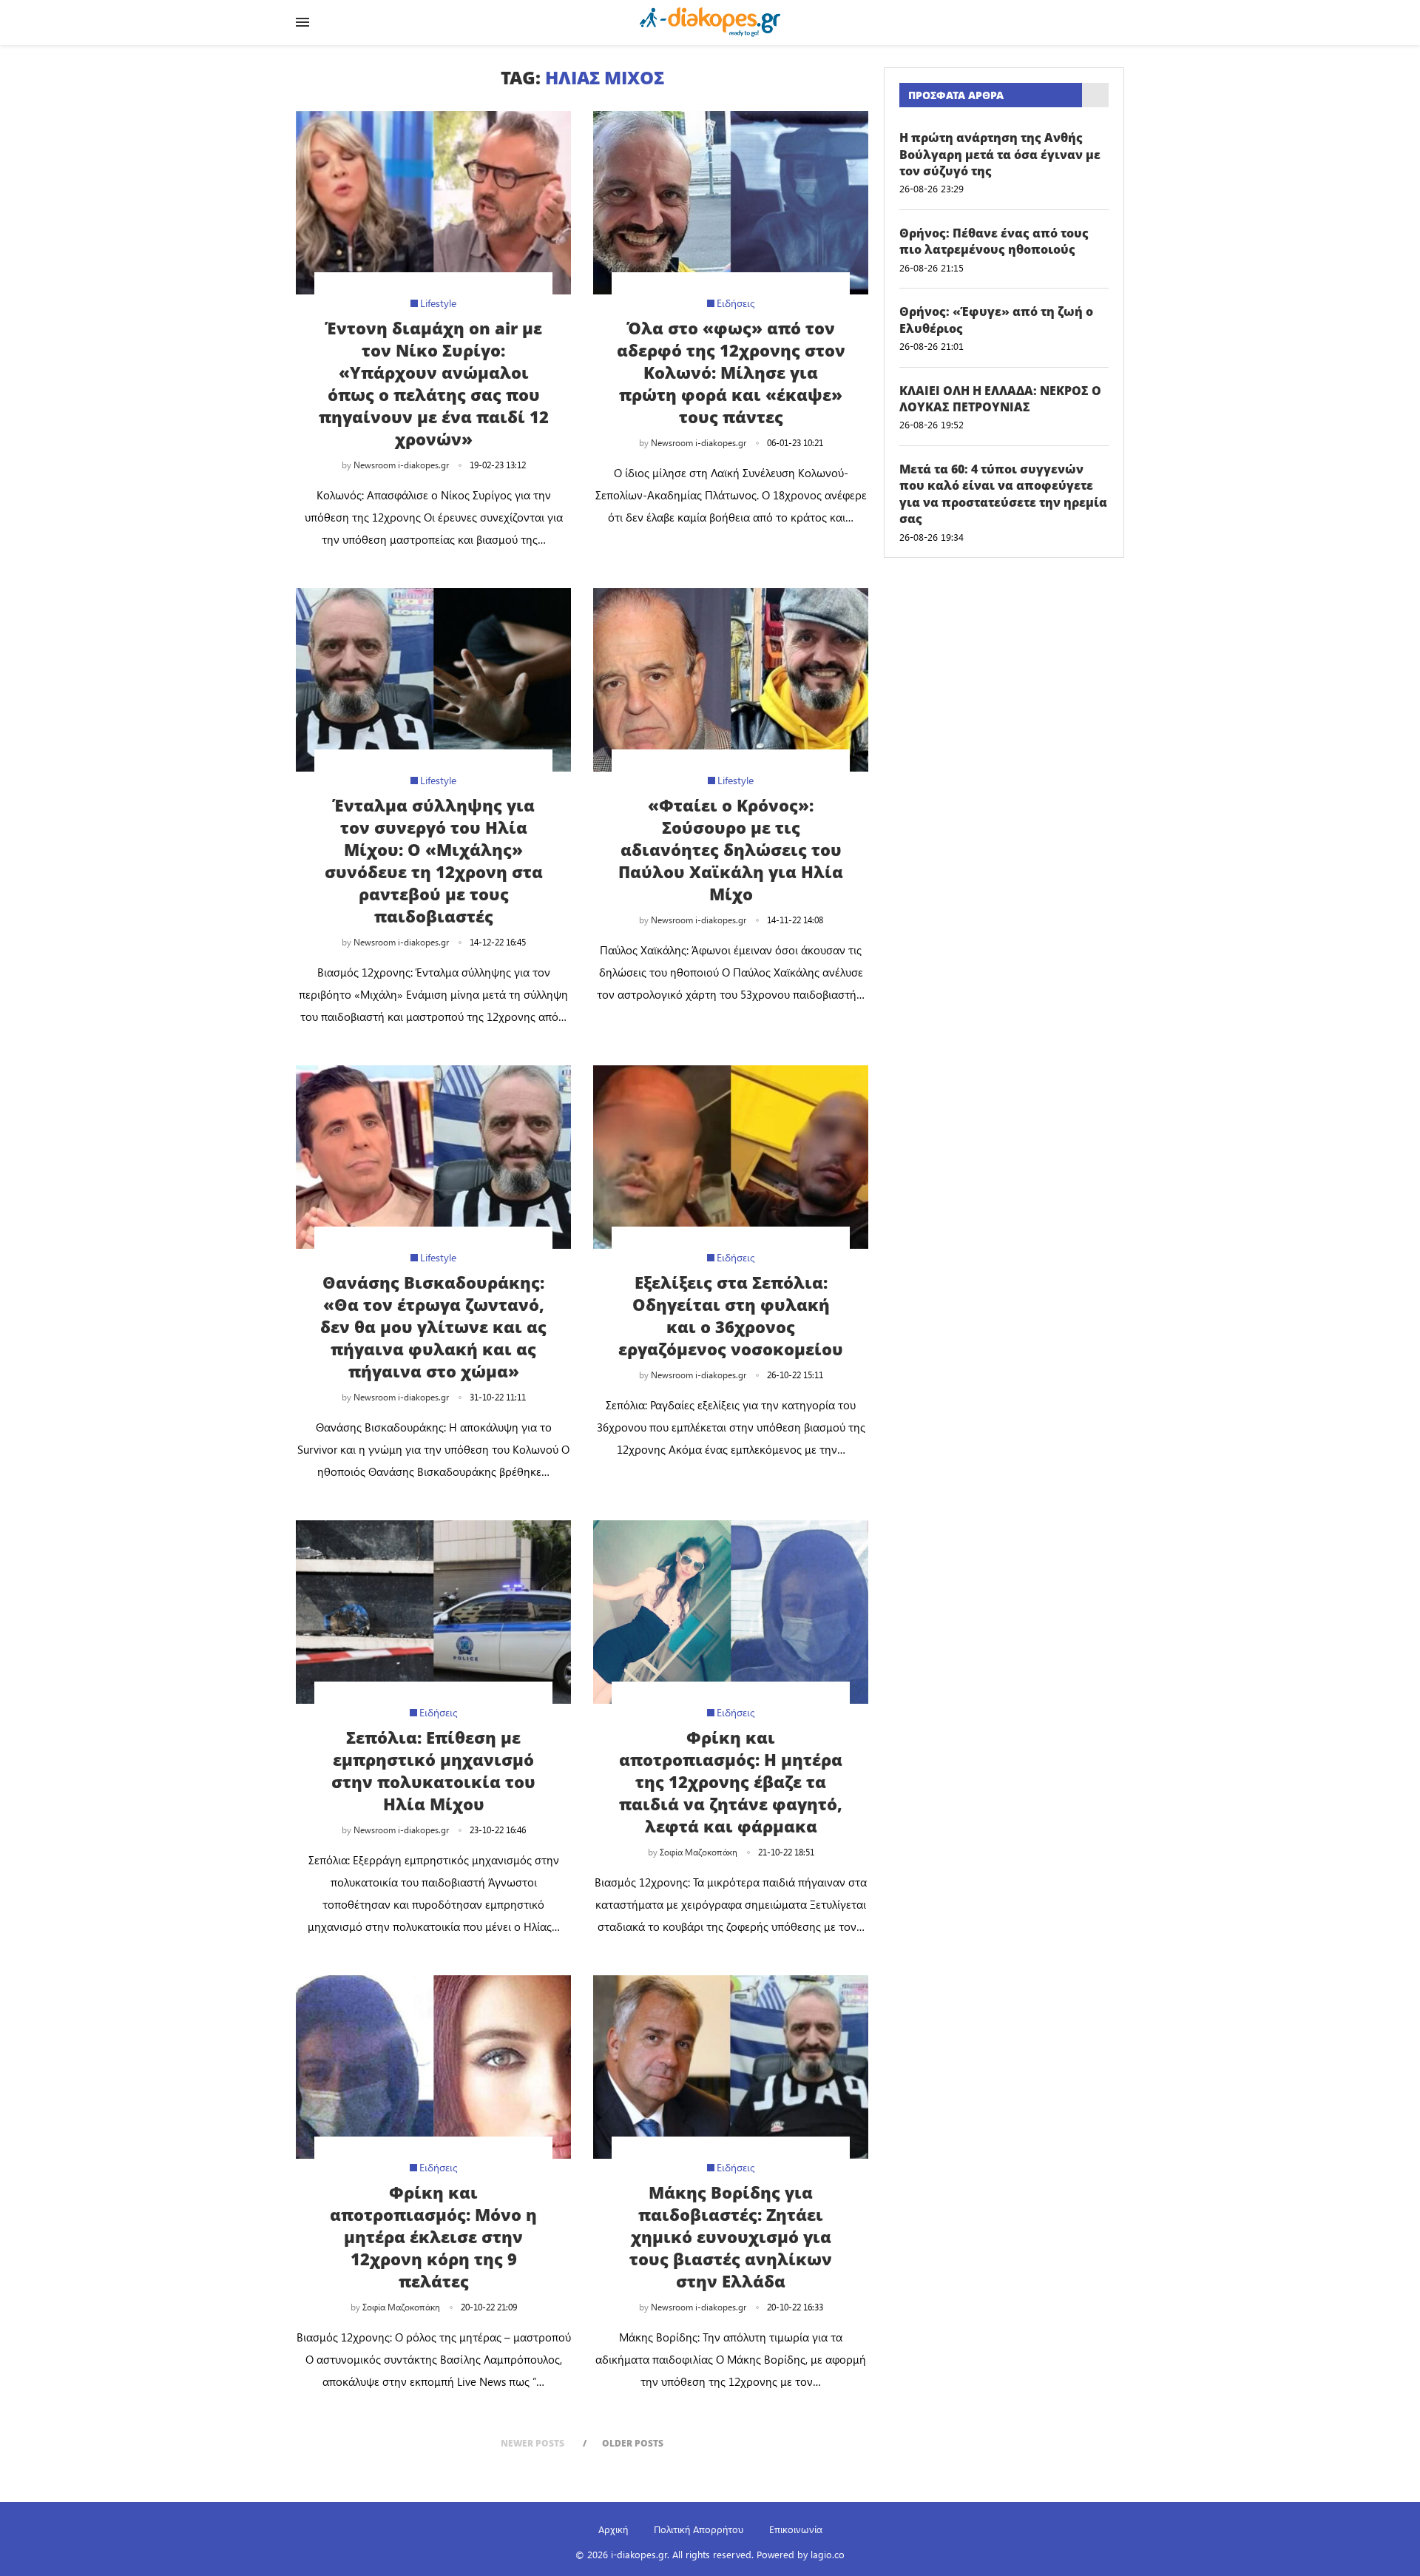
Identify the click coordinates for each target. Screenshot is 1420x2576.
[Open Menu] (302, 22)
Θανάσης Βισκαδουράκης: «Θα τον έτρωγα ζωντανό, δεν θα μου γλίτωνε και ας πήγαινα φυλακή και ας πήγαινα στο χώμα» (433, 1326)
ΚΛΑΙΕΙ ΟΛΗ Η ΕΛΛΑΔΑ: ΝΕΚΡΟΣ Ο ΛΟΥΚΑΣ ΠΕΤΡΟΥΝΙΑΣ (1000, 399)
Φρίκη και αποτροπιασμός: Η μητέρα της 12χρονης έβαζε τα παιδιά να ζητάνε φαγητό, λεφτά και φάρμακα (731, 1781)
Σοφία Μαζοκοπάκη (699, 1852)
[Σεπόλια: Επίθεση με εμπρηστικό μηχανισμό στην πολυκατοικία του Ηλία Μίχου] (433, 1612)
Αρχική (613, 2529)
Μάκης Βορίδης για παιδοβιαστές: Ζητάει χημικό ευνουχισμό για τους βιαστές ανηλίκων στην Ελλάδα (731, 2236)
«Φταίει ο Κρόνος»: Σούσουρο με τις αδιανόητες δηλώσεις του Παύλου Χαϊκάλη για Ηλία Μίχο (731, 849)
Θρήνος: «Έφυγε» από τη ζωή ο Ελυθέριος (996, 320)
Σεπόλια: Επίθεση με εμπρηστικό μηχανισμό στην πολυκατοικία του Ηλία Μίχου (433, 1770)
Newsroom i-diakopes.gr (401, 465)
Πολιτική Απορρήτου (699, 2529)
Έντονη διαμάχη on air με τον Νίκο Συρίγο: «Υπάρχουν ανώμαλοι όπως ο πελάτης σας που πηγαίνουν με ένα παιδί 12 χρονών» (434, 383)
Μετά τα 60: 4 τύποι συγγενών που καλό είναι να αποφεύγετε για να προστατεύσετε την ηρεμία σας (1003, 494)
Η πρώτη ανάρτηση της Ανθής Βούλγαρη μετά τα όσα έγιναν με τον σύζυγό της (1000, 154)
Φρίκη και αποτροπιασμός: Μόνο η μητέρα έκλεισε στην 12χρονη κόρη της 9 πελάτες (433, 2236)
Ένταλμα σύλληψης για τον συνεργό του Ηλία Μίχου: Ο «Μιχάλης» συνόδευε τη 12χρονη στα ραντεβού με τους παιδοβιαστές (434, 860)
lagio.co (828, 2554)
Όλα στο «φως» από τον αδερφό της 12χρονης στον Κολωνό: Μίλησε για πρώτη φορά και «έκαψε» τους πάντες (731, 372)
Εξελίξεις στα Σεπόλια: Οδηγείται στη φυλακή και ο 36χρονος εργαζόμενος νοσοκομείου (731, 1315)
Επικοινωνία (796, 2529)
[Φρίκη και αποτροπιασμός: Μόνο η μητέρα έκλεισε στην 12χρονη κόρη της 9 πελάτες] (433, 2067)
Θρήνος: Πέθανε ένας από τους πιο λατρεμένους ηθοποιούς (994, 241)
